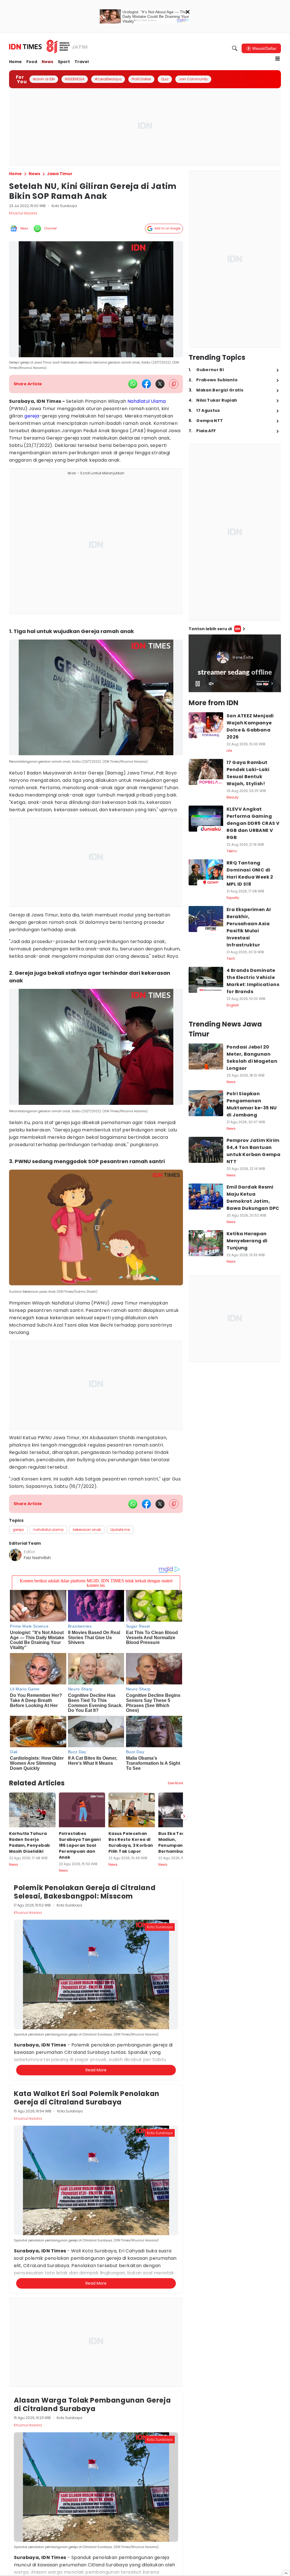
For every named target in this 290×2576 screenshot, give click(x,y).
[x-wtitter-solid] (160, 384)
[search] (235, 48)
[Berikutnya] (184, 1816)
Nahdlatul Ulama (147, 401)
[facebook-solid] (146, 384)
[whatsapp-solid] (133, 384)
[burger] (278, 59)
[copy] (174, 384)
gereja (32, 416)
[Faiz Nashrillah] (15, 1555)
